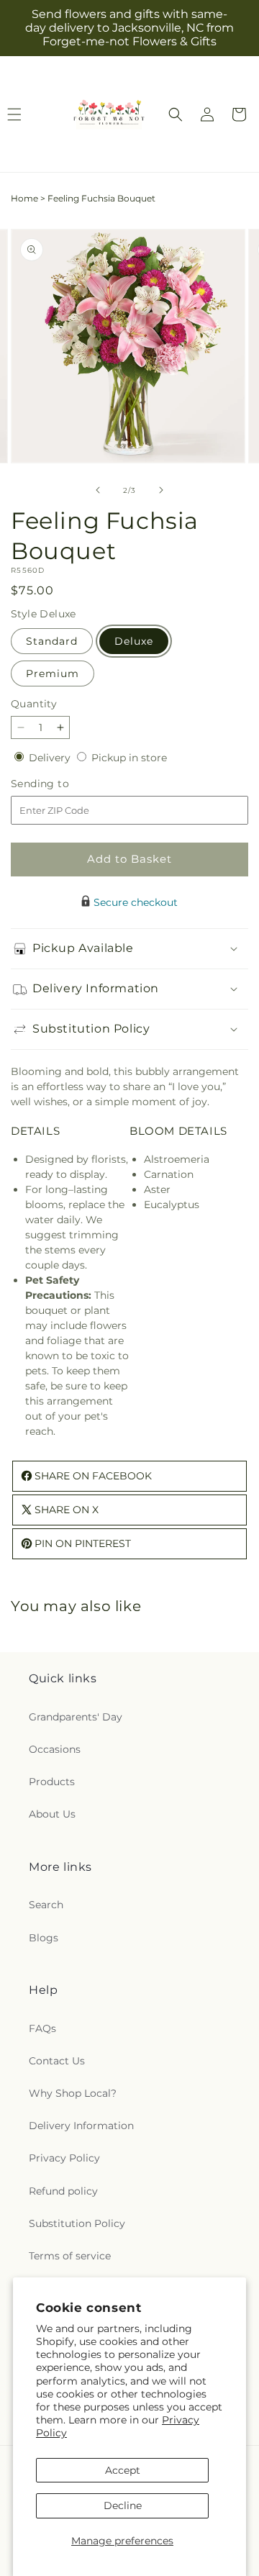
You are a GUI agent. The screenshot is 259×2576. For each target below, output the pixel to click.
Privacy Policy (64, 2158)
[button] (176, 114)
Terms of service (70, 2256)
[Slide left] (98, 490)
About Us (52, 1814)
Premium (53, 674)
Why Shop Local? (73, 2093)
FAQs (42, 2028)
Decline (123, 2505)
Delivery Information (81, 2126)
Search (46, 1905)
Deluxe (134, 641)
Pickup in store (129, 758)
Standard (52, 641)
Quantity (34, 704)
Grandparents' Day (76, 1717)
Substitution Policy (77, 2223)
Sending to (62, 784)
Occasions (55, 1749)
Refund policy (63, 2191)
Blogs (44, 1938)
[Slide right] (161, 490)
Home (24, 198)
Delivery (51, 758)
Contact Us (57, 2061)
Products (52, 1782)
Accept (123, 2470)
